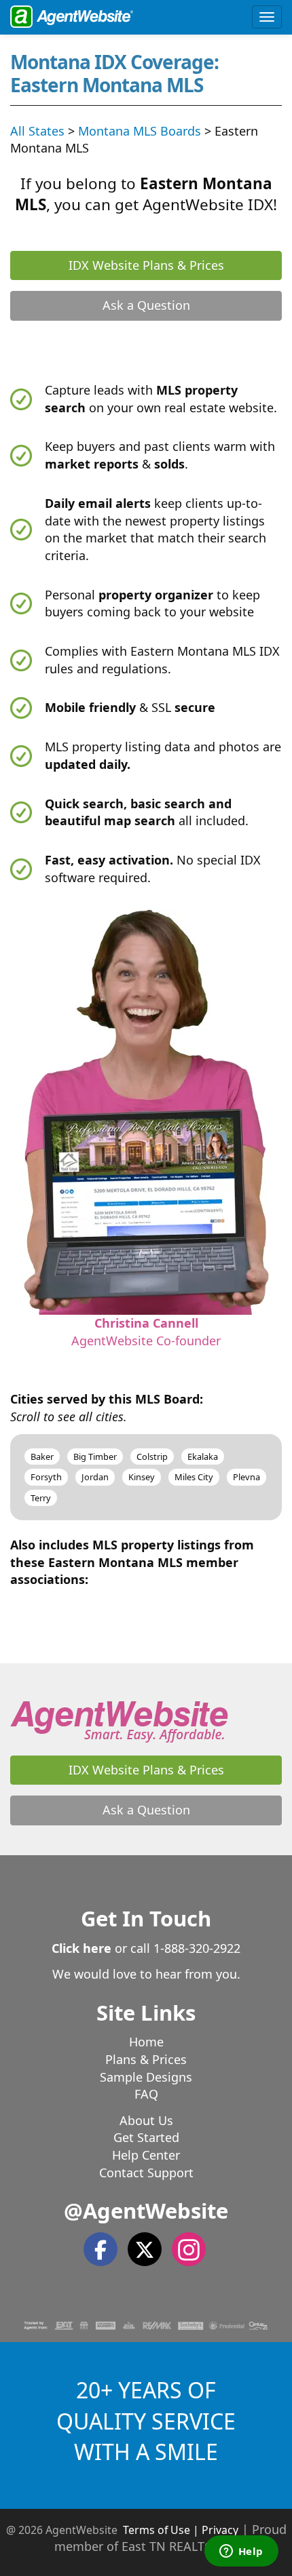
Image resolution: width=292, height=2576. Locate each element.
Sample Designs (146, 2077)
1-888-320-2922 (197, 1948)
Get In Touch (146, 1918)
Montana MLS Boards (140, 131)
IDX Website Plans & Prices (146, 265)
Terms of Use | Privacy (181, 2530)
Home (146, 2042)
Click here (81, 1948)
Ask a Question (146, 305)
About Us (146, 2120)
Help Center (146, 2155)
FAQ (146, 2094)
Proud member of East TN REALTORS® (170, 2538)
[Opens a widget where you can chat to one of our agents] (241, 2552)
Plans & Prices (146, 2059)
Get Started (146, 2137)
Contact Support (146, 2173)
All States (37, 131)
